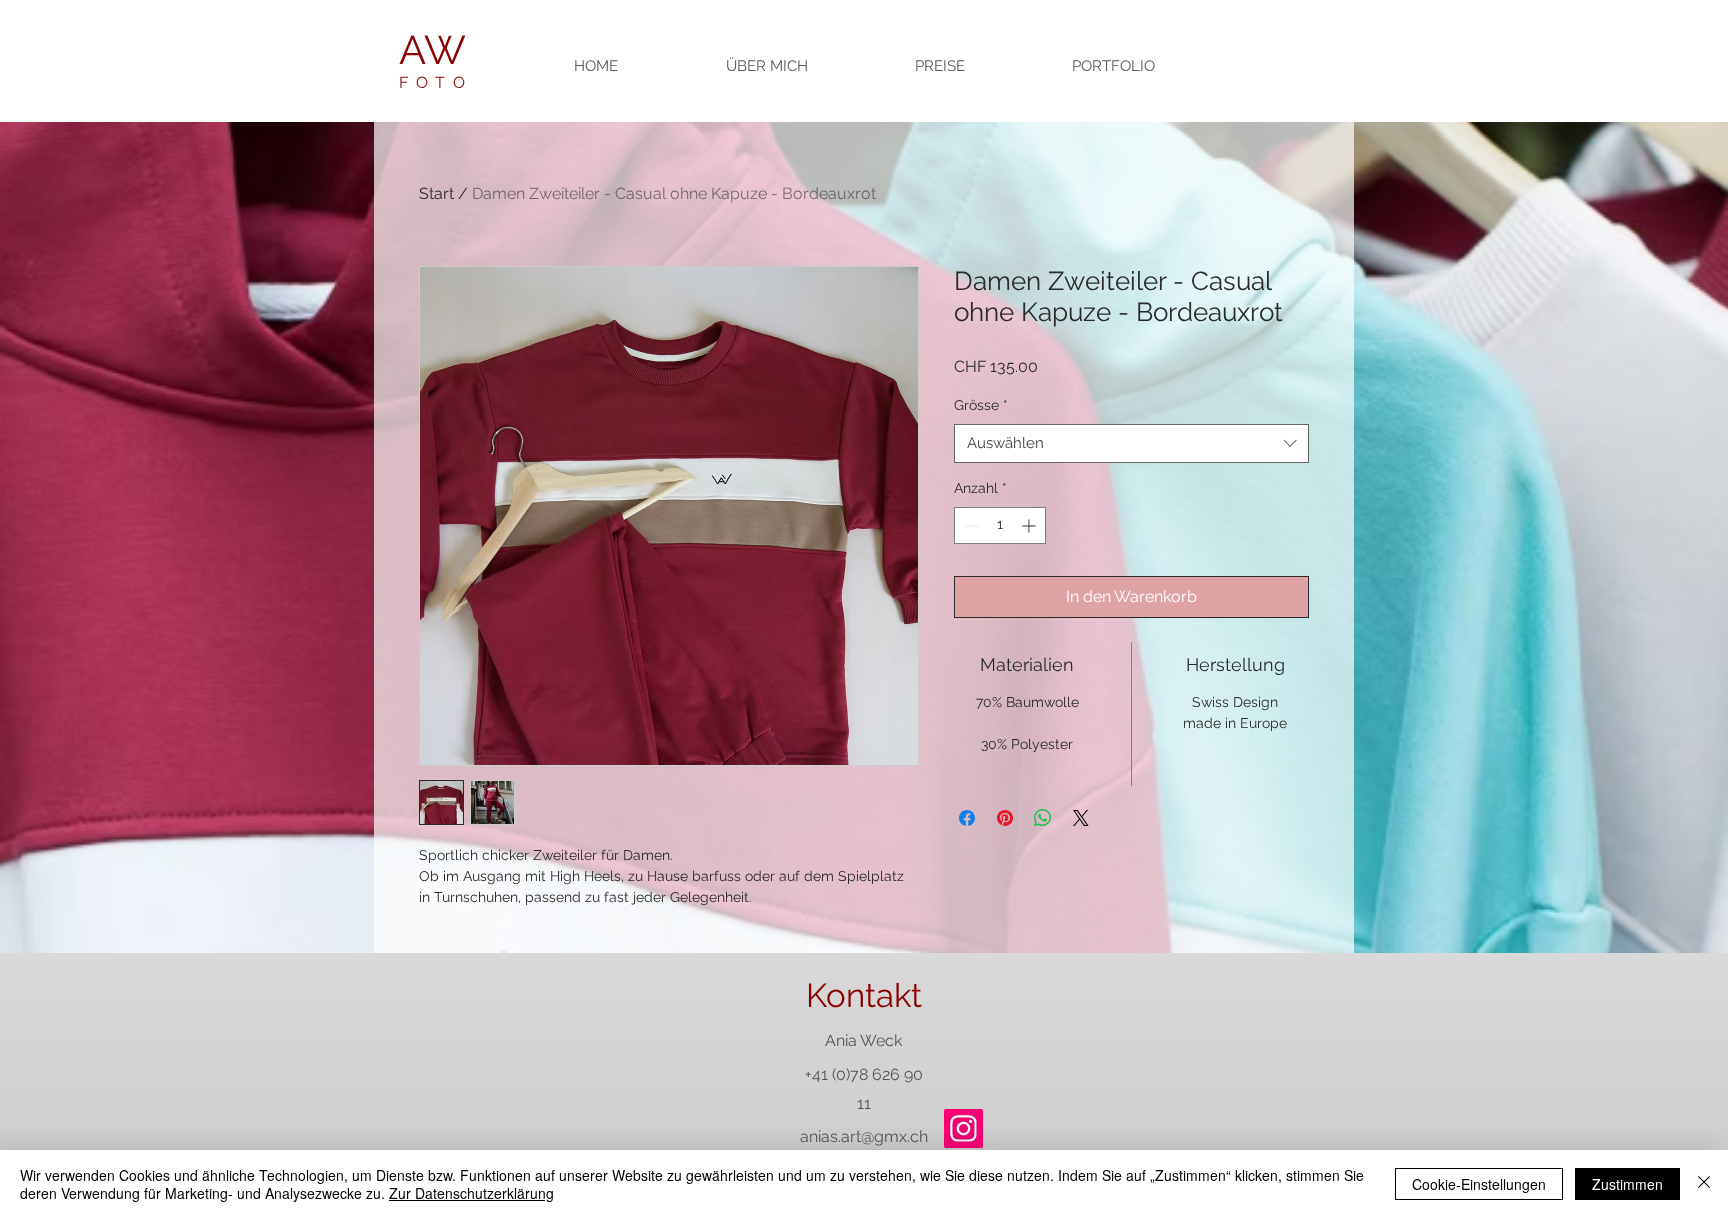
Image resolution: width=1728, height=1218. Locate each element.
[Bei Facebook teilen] (967, 818)
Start (436, 193)
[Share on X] (1081, 818)
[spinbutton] (1000, 525)
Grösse (981, 405)
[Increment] (1030, 525)
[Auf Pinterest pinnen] (1005, 818)
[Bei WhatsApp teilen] (1043, 818)
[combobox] (1131, 443)
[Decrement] (969, 525)
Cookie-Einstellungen (1479, 1184)
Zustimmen (1627, 1184)
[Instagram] (963, 1128)
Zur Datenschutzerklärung (471, 1193)
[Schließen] (1704, 1184)
